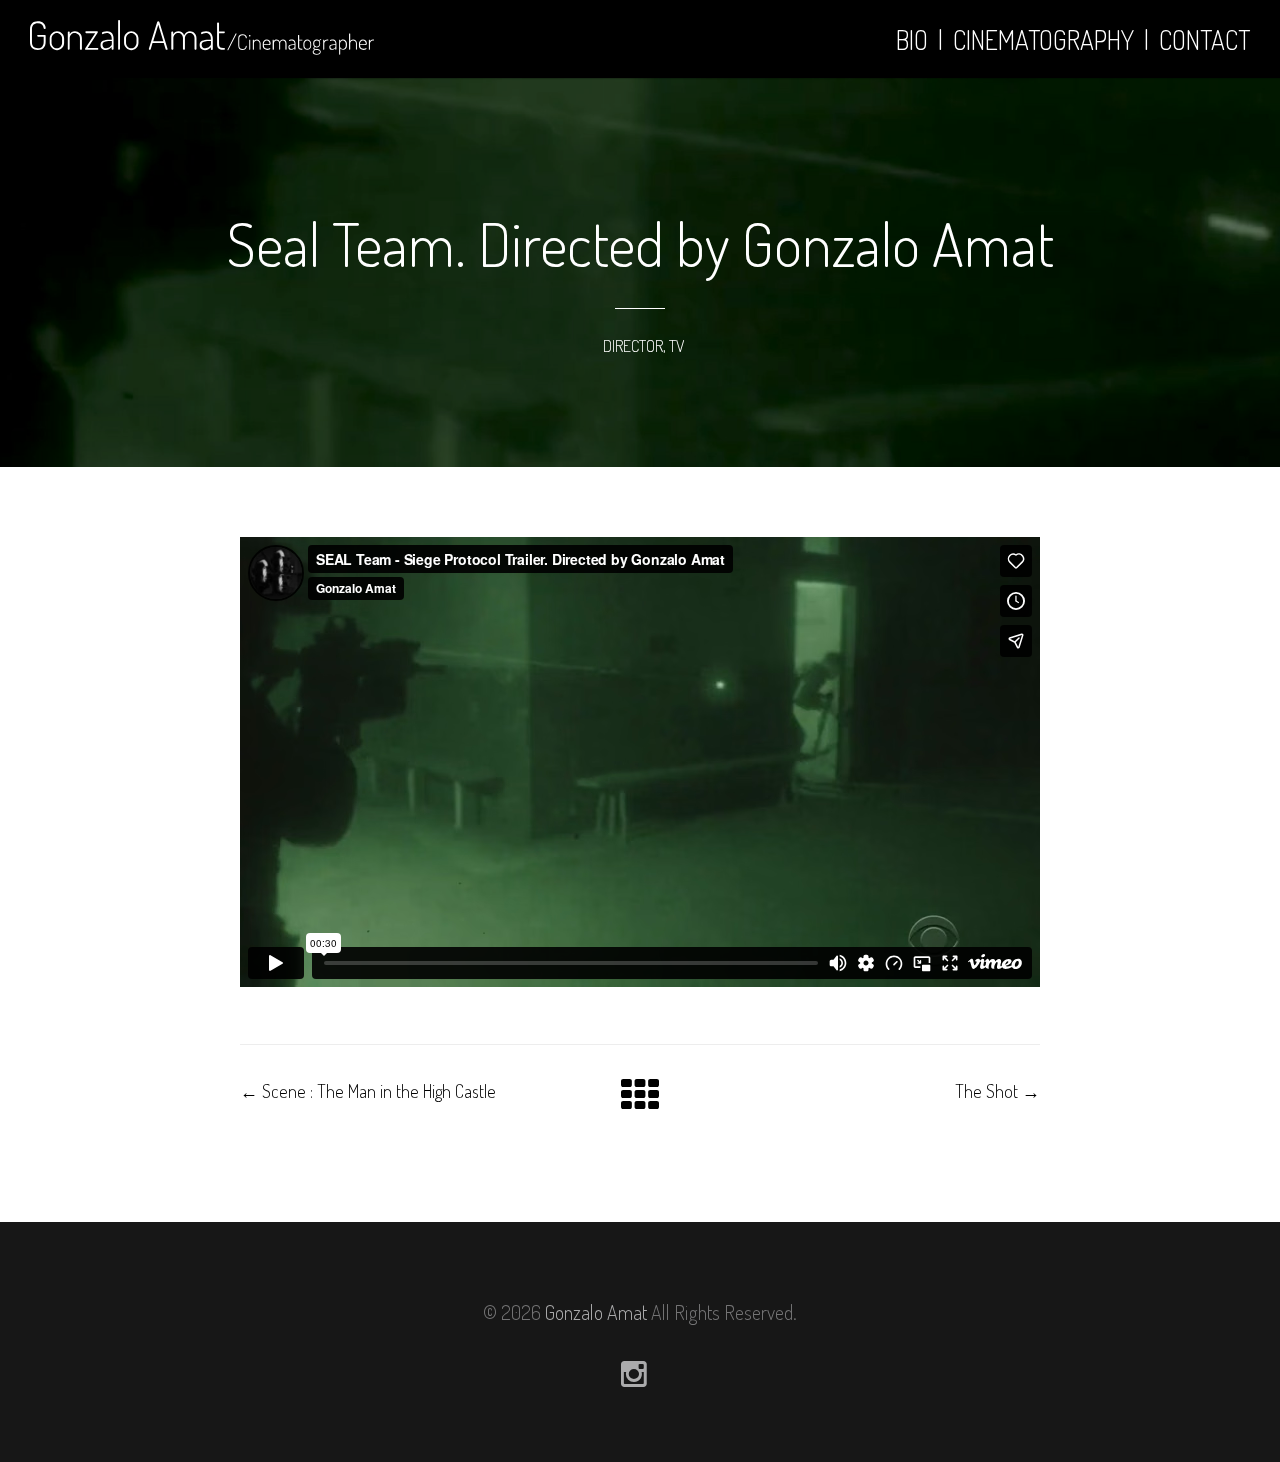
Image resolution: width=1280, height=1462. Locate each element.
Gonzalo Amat (596, 1312)
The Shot (997, 1091)
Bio (912, 39)
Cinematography (1043, 39)
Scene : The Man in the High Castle (368, 1091)
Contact (1204, 39)
